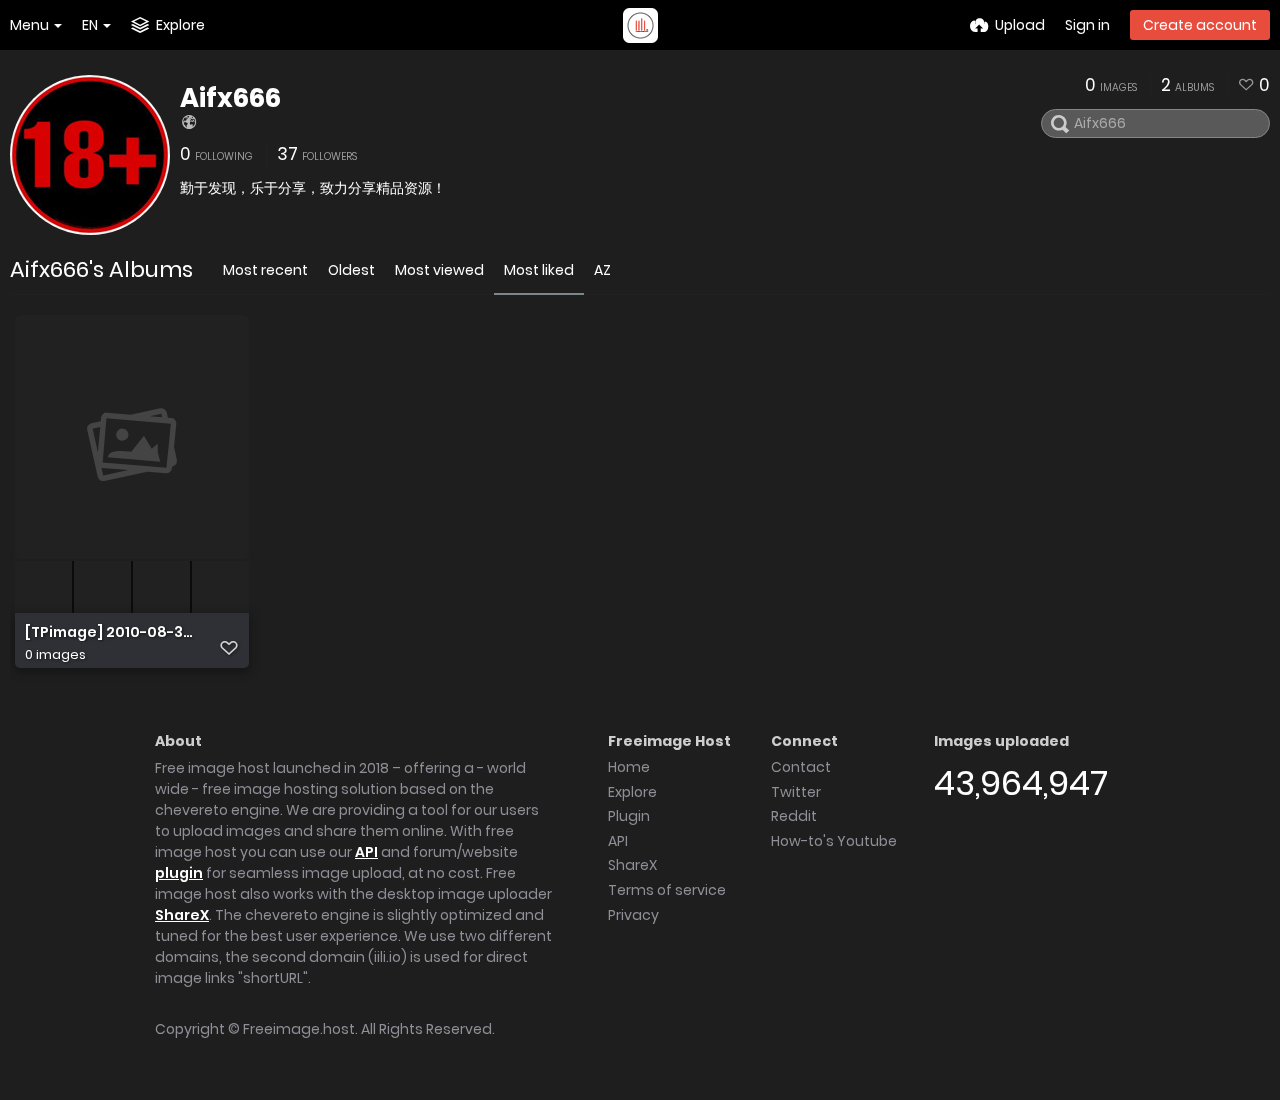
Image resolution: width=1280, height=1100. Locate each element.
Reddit (794, 816)
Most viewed (439, 270)
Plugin (629, 816)
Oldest (351, 270)
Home (629, 767)
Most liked (539, 270)
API (366, 852)
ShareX (182, 915)
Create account (1200, 25)
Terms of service (667, 890)
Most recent (265, 270)
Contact (801, 767)
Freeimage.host (299, 1029)
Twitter (796, 792)
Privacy (633, 915)
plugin (179, 873)
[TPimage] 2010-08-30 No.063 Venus (110, 632)
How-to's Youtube (834, 841)
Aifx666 (230, 98)
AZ (602, 270)
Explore (632, 792)
